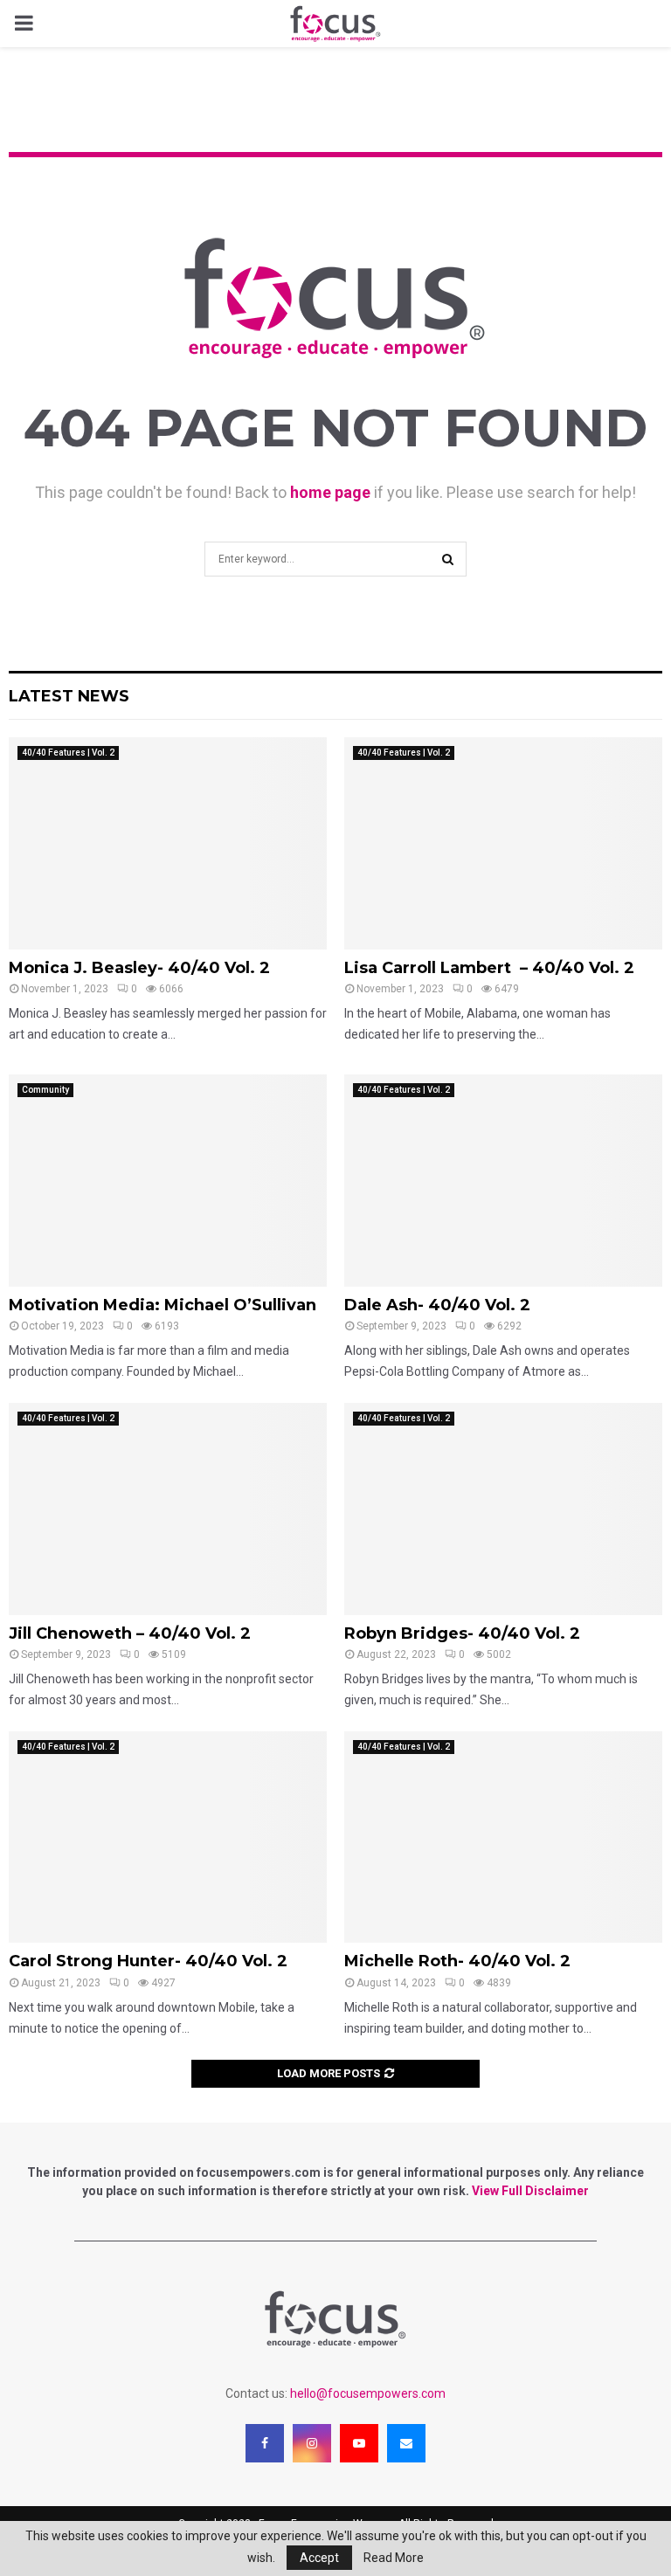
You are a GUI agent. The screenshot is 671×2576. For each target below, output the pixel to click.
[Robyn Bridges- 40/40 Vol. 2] (503, 1509)
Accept (319, 2558)
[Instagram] (312, 2443)
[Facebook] (265, 2443)
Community (45, 1090)
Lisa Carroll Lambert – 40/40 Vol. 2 (489, 968)
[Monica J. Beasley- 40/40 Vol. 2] (168, 843)
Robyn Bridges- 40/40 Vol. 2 (462, 1633)
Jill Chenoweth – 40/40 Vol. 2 (130, 1633)
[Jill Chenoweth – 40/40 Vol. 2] (168, 1509)
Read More (394, 2558)
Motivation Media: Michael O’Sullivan (163, 1305)
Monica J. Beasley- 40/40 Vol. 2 (139, 968)
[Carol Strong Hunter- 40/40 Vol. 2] (168, 1837)
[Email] (406, 2443)
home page (330, 492)
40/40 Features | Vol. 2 (68, 753)
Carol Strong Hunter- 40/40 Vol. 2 (148, 1961)
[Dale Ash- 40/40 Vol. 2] (503, 1181)
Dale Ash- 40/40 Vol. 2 (437, 1305)
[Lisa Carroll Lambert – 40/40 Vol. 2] (503, 843)
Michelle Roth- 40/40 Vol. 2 (457, 1961)
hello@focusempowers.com (368, 2393)
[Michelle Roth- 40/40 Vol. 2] (503, 1837)
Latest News (69, 696)
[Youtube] (359, 2443)
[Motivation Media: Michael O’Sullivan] (168, 1181)
